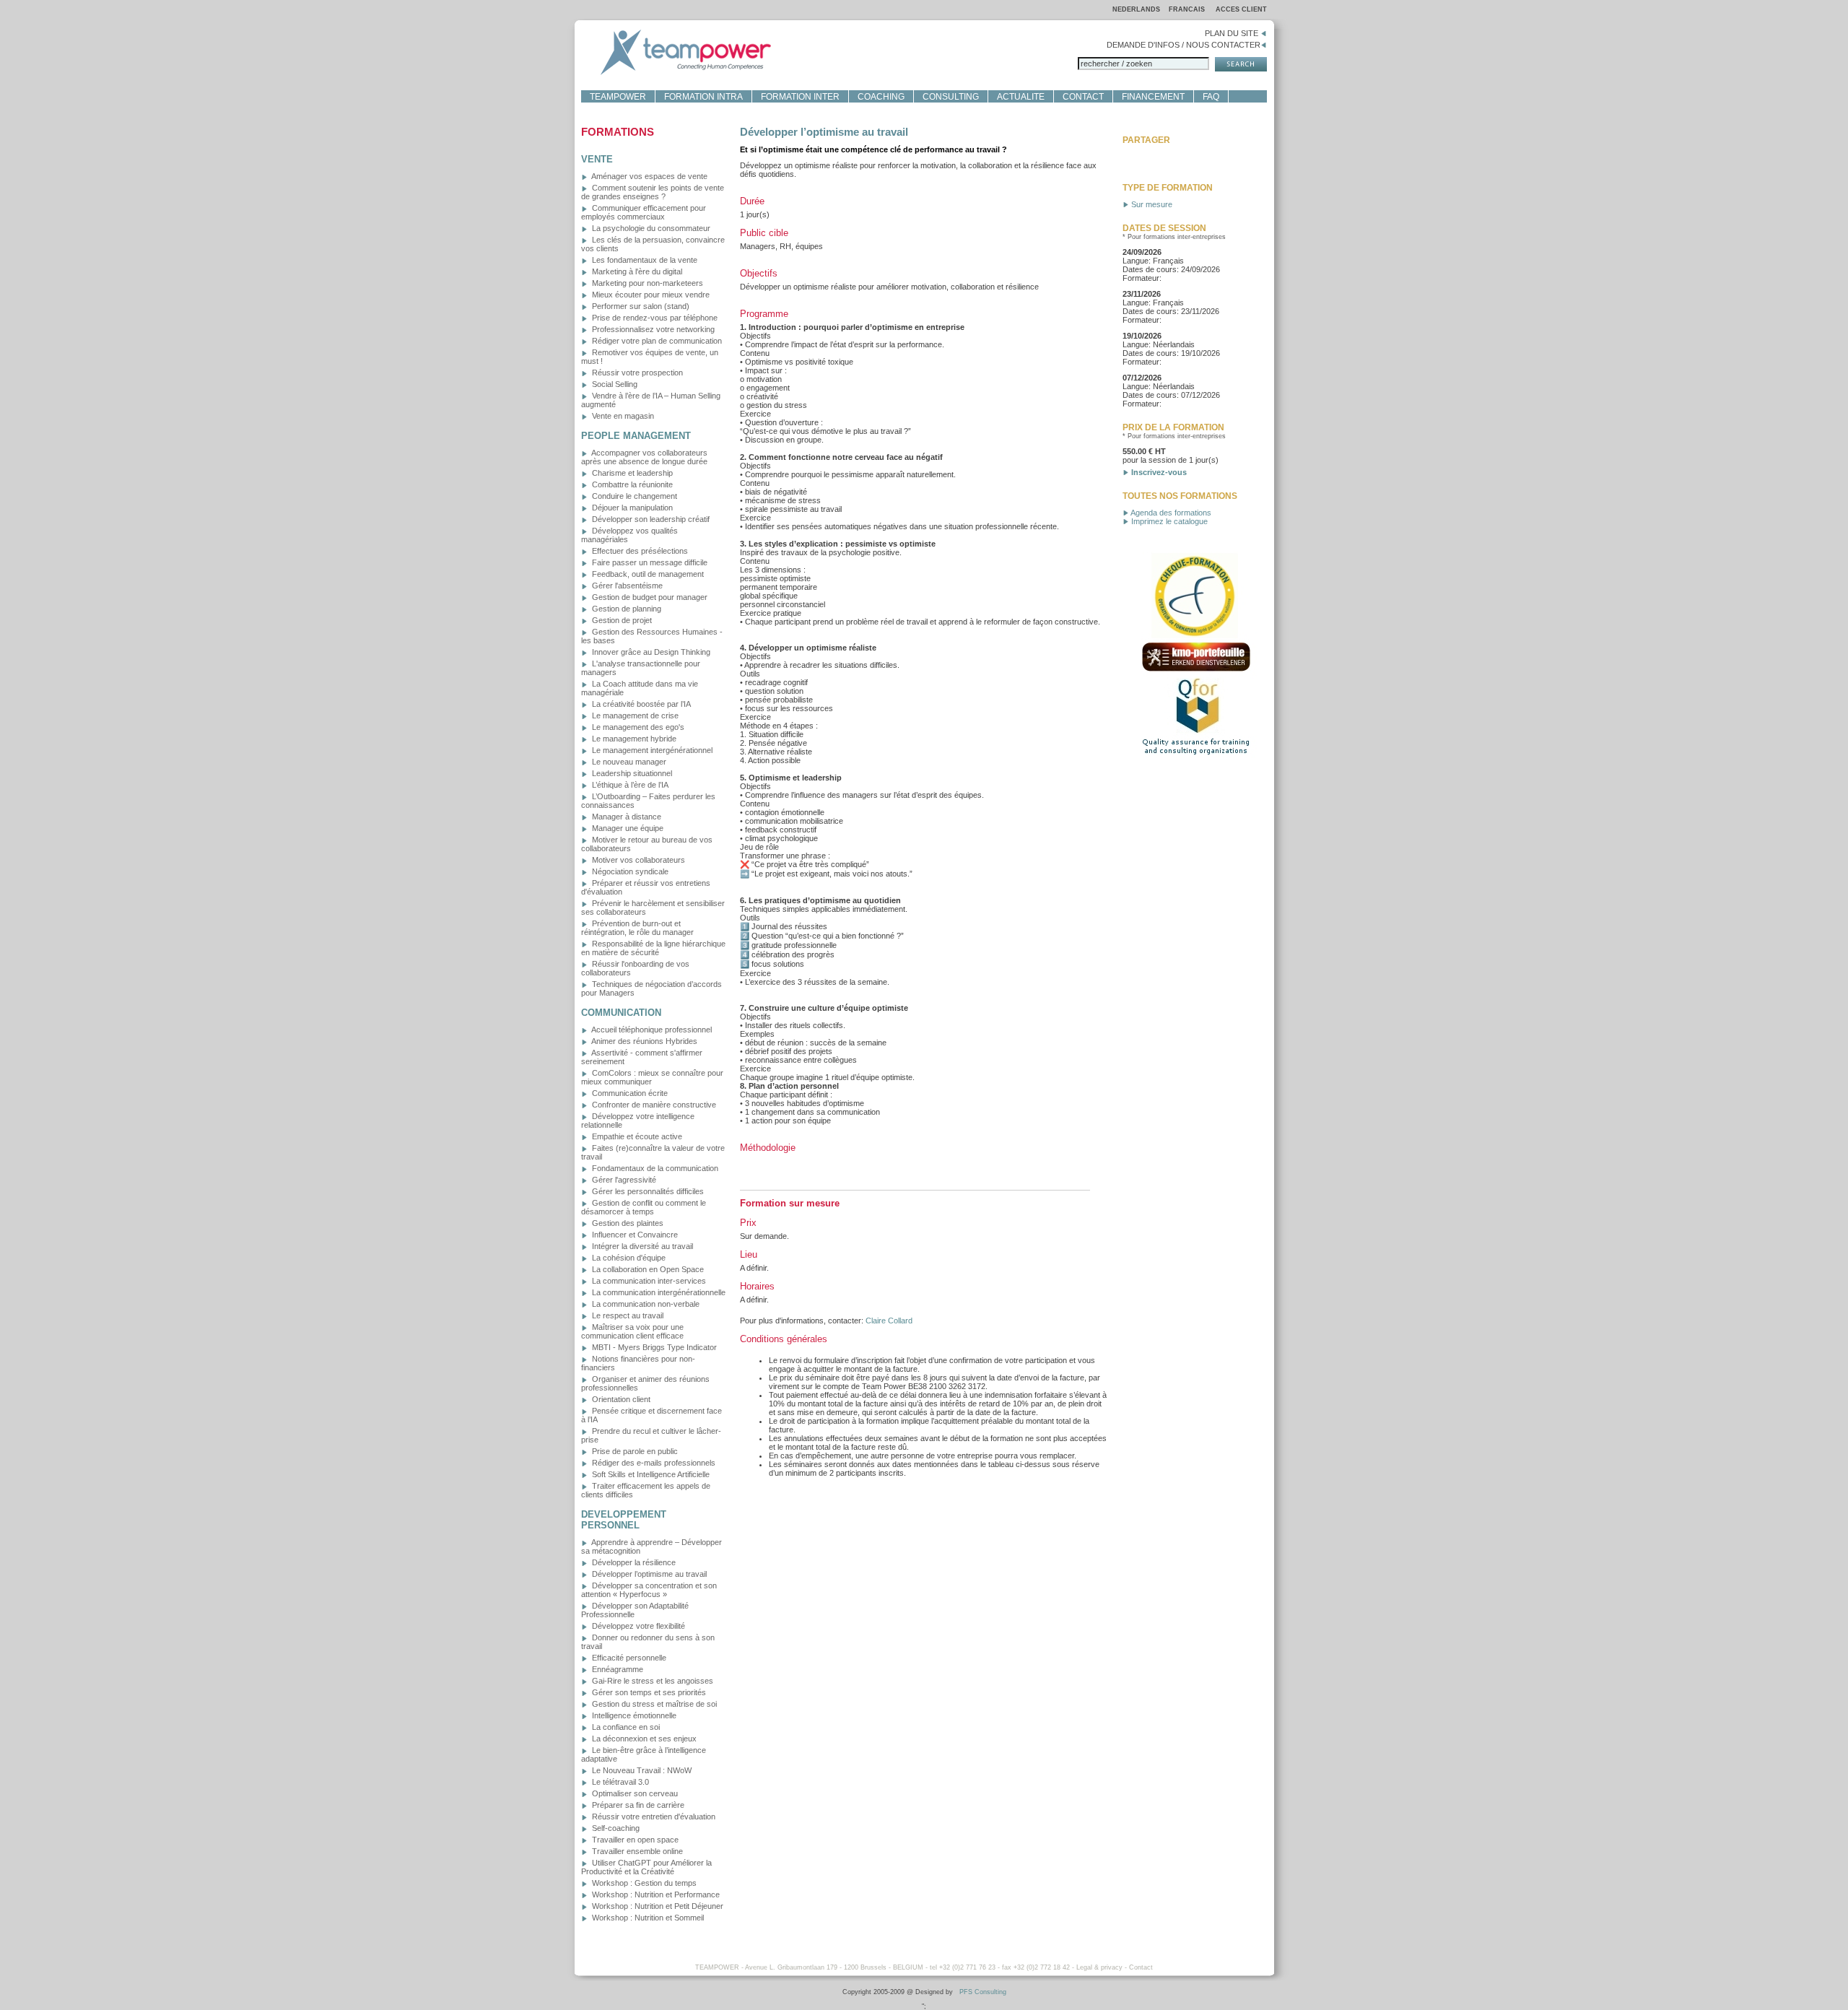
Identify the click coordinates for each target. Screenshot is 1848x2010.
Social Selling (614, 384)
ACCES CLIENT (1241, 9)
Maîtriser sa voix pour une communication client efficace (632, 1331)
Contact (1141, 1967)
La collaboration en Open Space (647, 1269)
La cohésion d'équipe (628, 1258)
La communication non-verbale (645, 1304)
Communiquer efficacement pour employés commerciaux (644, 212)
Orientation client (620, 1399)
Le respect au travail (627, 1315)
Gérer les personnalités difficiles (647, 1191)
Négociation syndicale (629, 871)
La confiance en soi (625, 1727)
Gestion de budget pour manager (649, 597)
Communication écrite (629, 1093)
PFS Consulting (983, 1992)
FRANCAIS (1188, 9)
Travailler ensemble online (636, 1851)
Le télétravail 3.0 (619, 1782)
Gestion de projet (621, 620)
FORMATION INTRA (703, 97)
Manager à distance (626, 817)
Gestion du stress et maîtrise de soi (653, 1704)
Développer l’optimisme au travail (648, 1574)
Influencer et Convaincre (634, 1235)
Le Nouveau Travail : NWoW (641, 1770)
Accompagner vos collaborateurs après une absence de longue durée (644, 457)
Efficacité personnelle (628, 1658)
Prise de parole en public (634, 1451)
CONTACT (1083, 97)
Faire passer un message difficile (649, 562)
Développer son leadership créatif (650, 519)
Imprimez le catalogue (1168, 521)
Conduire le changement (633, 496)
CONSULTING (951, 97)
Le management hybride (633, 739)
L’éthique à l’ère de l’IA (629, 785)
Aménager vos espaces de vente (649, 176)
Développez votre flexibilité (637, 1626)
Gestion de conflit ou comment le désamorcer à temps (644, 1207)
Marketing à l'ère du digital (636, 271)
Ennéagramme (616, 1669)
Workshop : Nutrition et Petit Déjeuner (657, 1906)
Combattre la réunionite (631, 484)
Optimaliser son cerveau (634, 1793)
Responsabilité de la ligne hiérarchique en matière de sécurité (653, 948)
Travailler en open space (634, 1840)
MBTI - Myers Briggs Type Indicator (653, 1347)
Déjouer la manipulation (631, 508)
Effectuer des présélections (639, 551)
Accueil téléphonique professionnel (651, 1030)
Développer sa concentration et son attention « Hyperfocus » (649, 1590)
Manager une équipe (627, 828)
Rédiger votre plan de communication (656, 341)
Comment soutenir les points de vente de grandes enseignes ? (653, 192)
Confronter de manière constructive (653, 1105)
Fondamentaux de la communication (654, 1168)
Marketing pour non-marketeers (646, 283)
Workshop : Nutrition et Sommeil (647, 1918)
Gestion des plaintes (627, 1223)
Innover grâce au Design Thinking (650, 652)
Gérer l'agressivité (623, 1180)
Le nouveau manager (628, 762)
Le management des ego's (637, 727)
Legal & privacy (1099, 1967)
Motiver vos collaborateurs (637, 860)
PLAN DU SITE (1233, 33)
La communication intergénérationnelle (658, 1292)
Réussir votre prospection (636, 373)
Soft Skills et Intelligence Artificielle (650, 1474)
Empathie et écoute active (636, 1136)
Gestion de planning (626, 609)
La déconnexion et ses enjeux (643, 1739)
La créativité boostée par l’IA (640, 704)
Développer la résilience (633, 1562)
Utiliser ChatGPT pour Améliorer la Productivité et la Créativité (646, 1867)
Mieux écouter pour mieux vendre (650, 295)
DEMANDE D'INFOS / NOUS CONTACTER (1184, 45)
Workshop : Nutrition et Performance (655, 1894)
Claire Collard (889, 1321)
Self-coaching (615, 1828)
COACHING (881, 97)
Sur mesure (1151, 204)
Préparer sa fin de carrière (637, 1805)
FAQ (1211, 97)
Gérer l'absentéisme (626, 586)
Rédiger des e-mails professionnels (653, 1463)
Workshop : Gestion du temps (643, 1883)
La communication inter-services (648, 1281)
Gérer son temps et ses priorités (648, 1692)
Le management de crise (634, 715)
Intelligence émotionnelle (633, 1715)
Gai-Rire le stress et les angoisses (651, 1681)
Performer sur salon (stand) (640, 306)
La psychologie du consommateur (650, 228)
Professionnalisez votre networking (652, 329)
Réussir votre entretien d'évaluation (653, 1817)
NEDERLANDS (1136, 9)
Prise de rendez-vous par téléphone (654, 318)
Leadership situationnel (631, 773)
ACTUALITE (1021, 97)
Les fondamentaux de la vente (644, 260)
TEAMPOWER (618, 97)
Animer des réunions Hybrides (644, 1041)
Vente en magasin (622, 416)
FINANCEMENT (1153, 97)
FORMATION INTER (800, 97)
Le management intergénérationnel (651, 750)
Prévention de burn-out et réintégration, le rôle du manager (637, 928)
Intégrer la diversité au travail (641, 1246)
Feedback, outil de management (647, 574)
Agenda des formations (1170, 513)
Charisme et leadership (631, 473)
